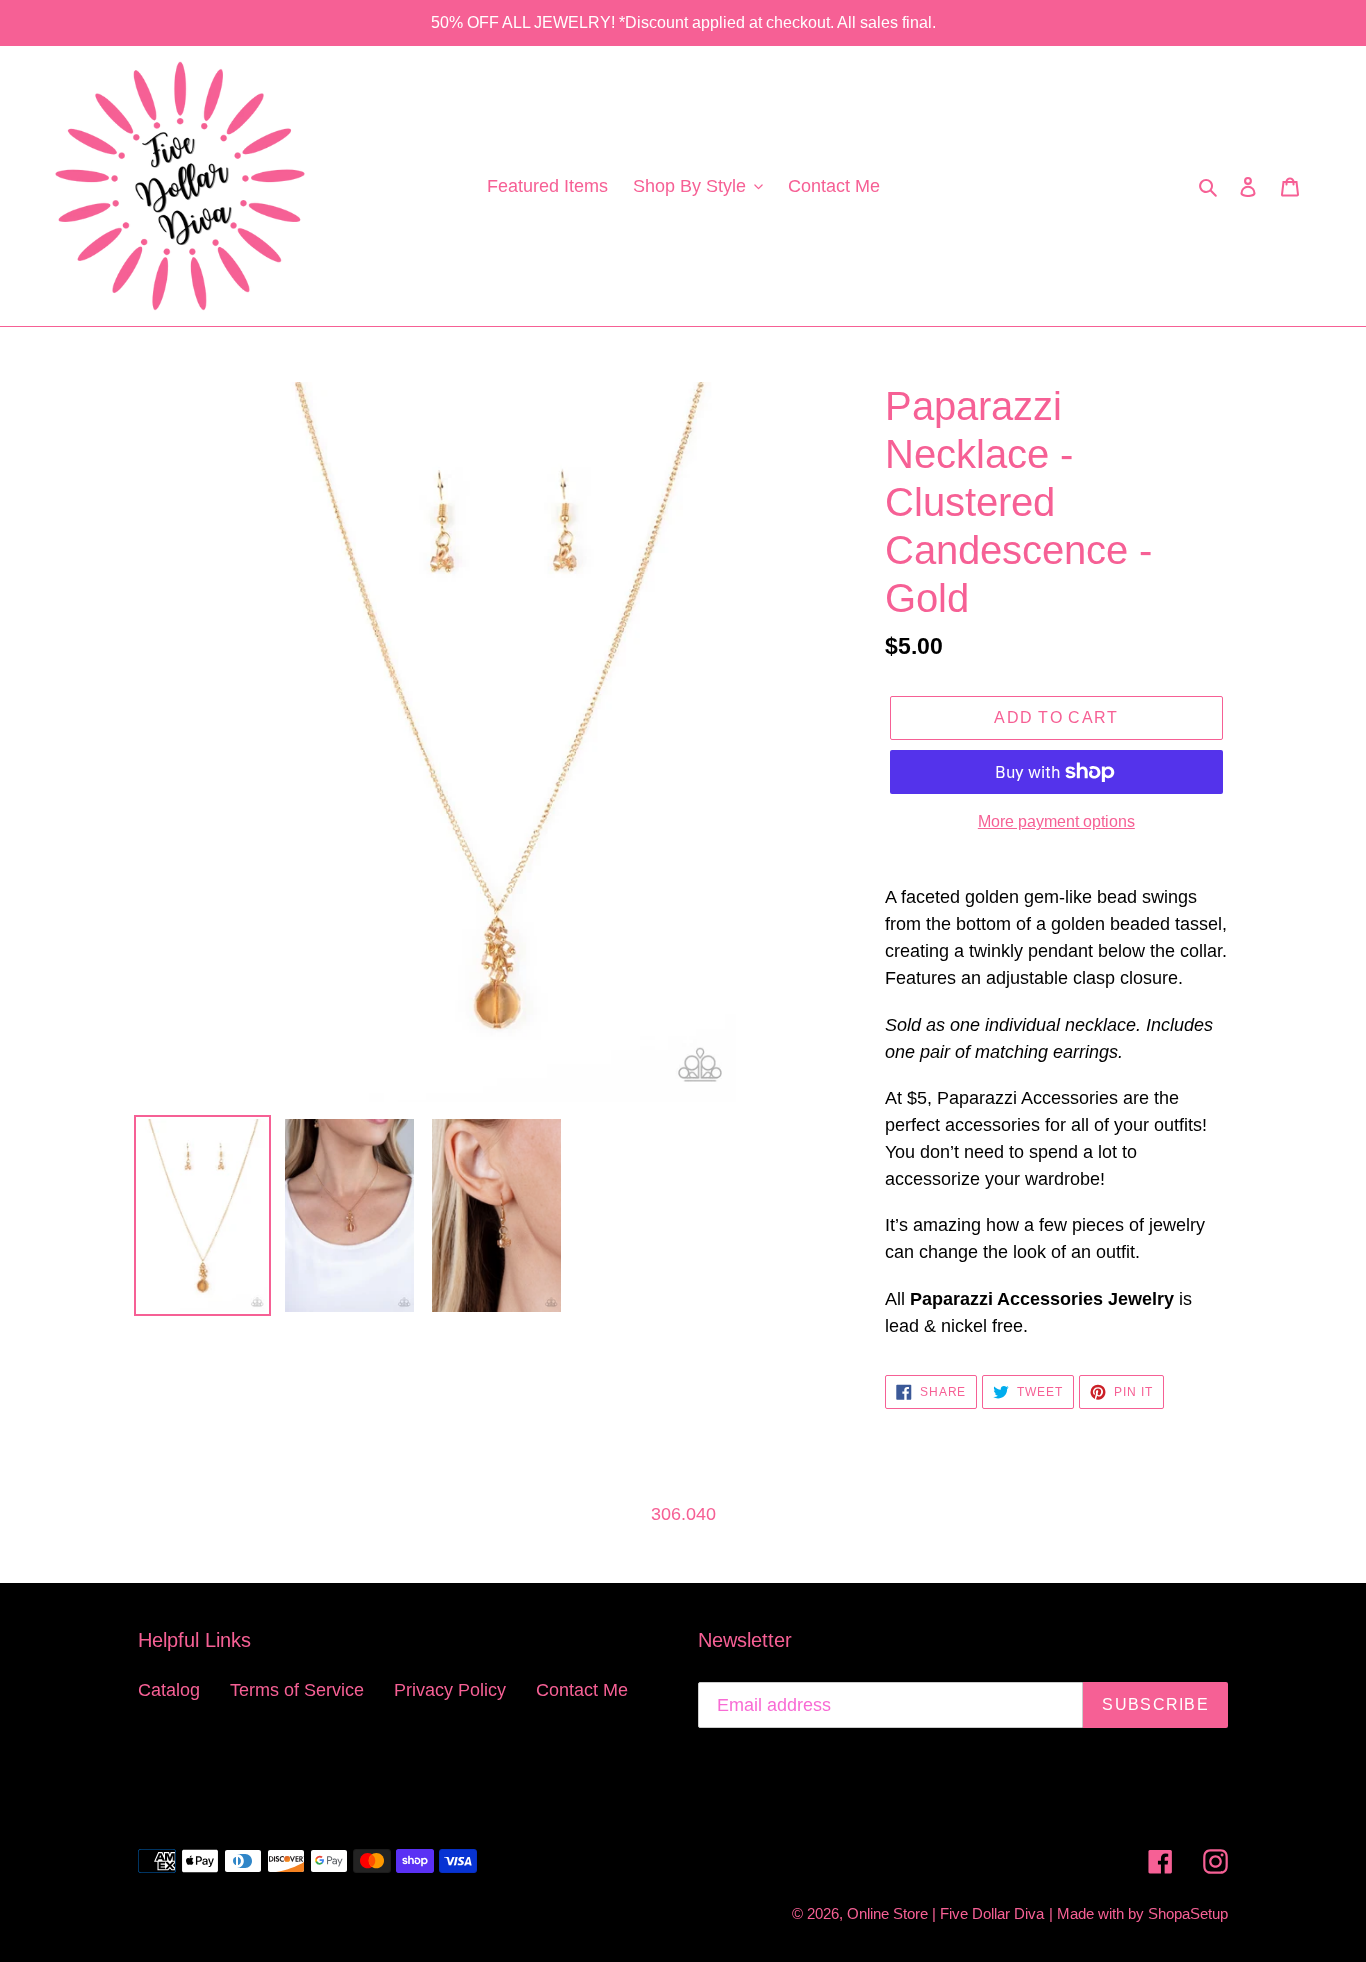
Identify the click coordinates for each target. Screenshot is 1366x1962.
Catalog (169, 1690)
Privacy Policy (450, 1690)
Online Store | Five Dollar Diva (945, 1913)
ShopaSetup (1188, 1913)
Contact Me (582, 1690)
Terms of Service (297, 1690)
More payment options (1056, 821)
